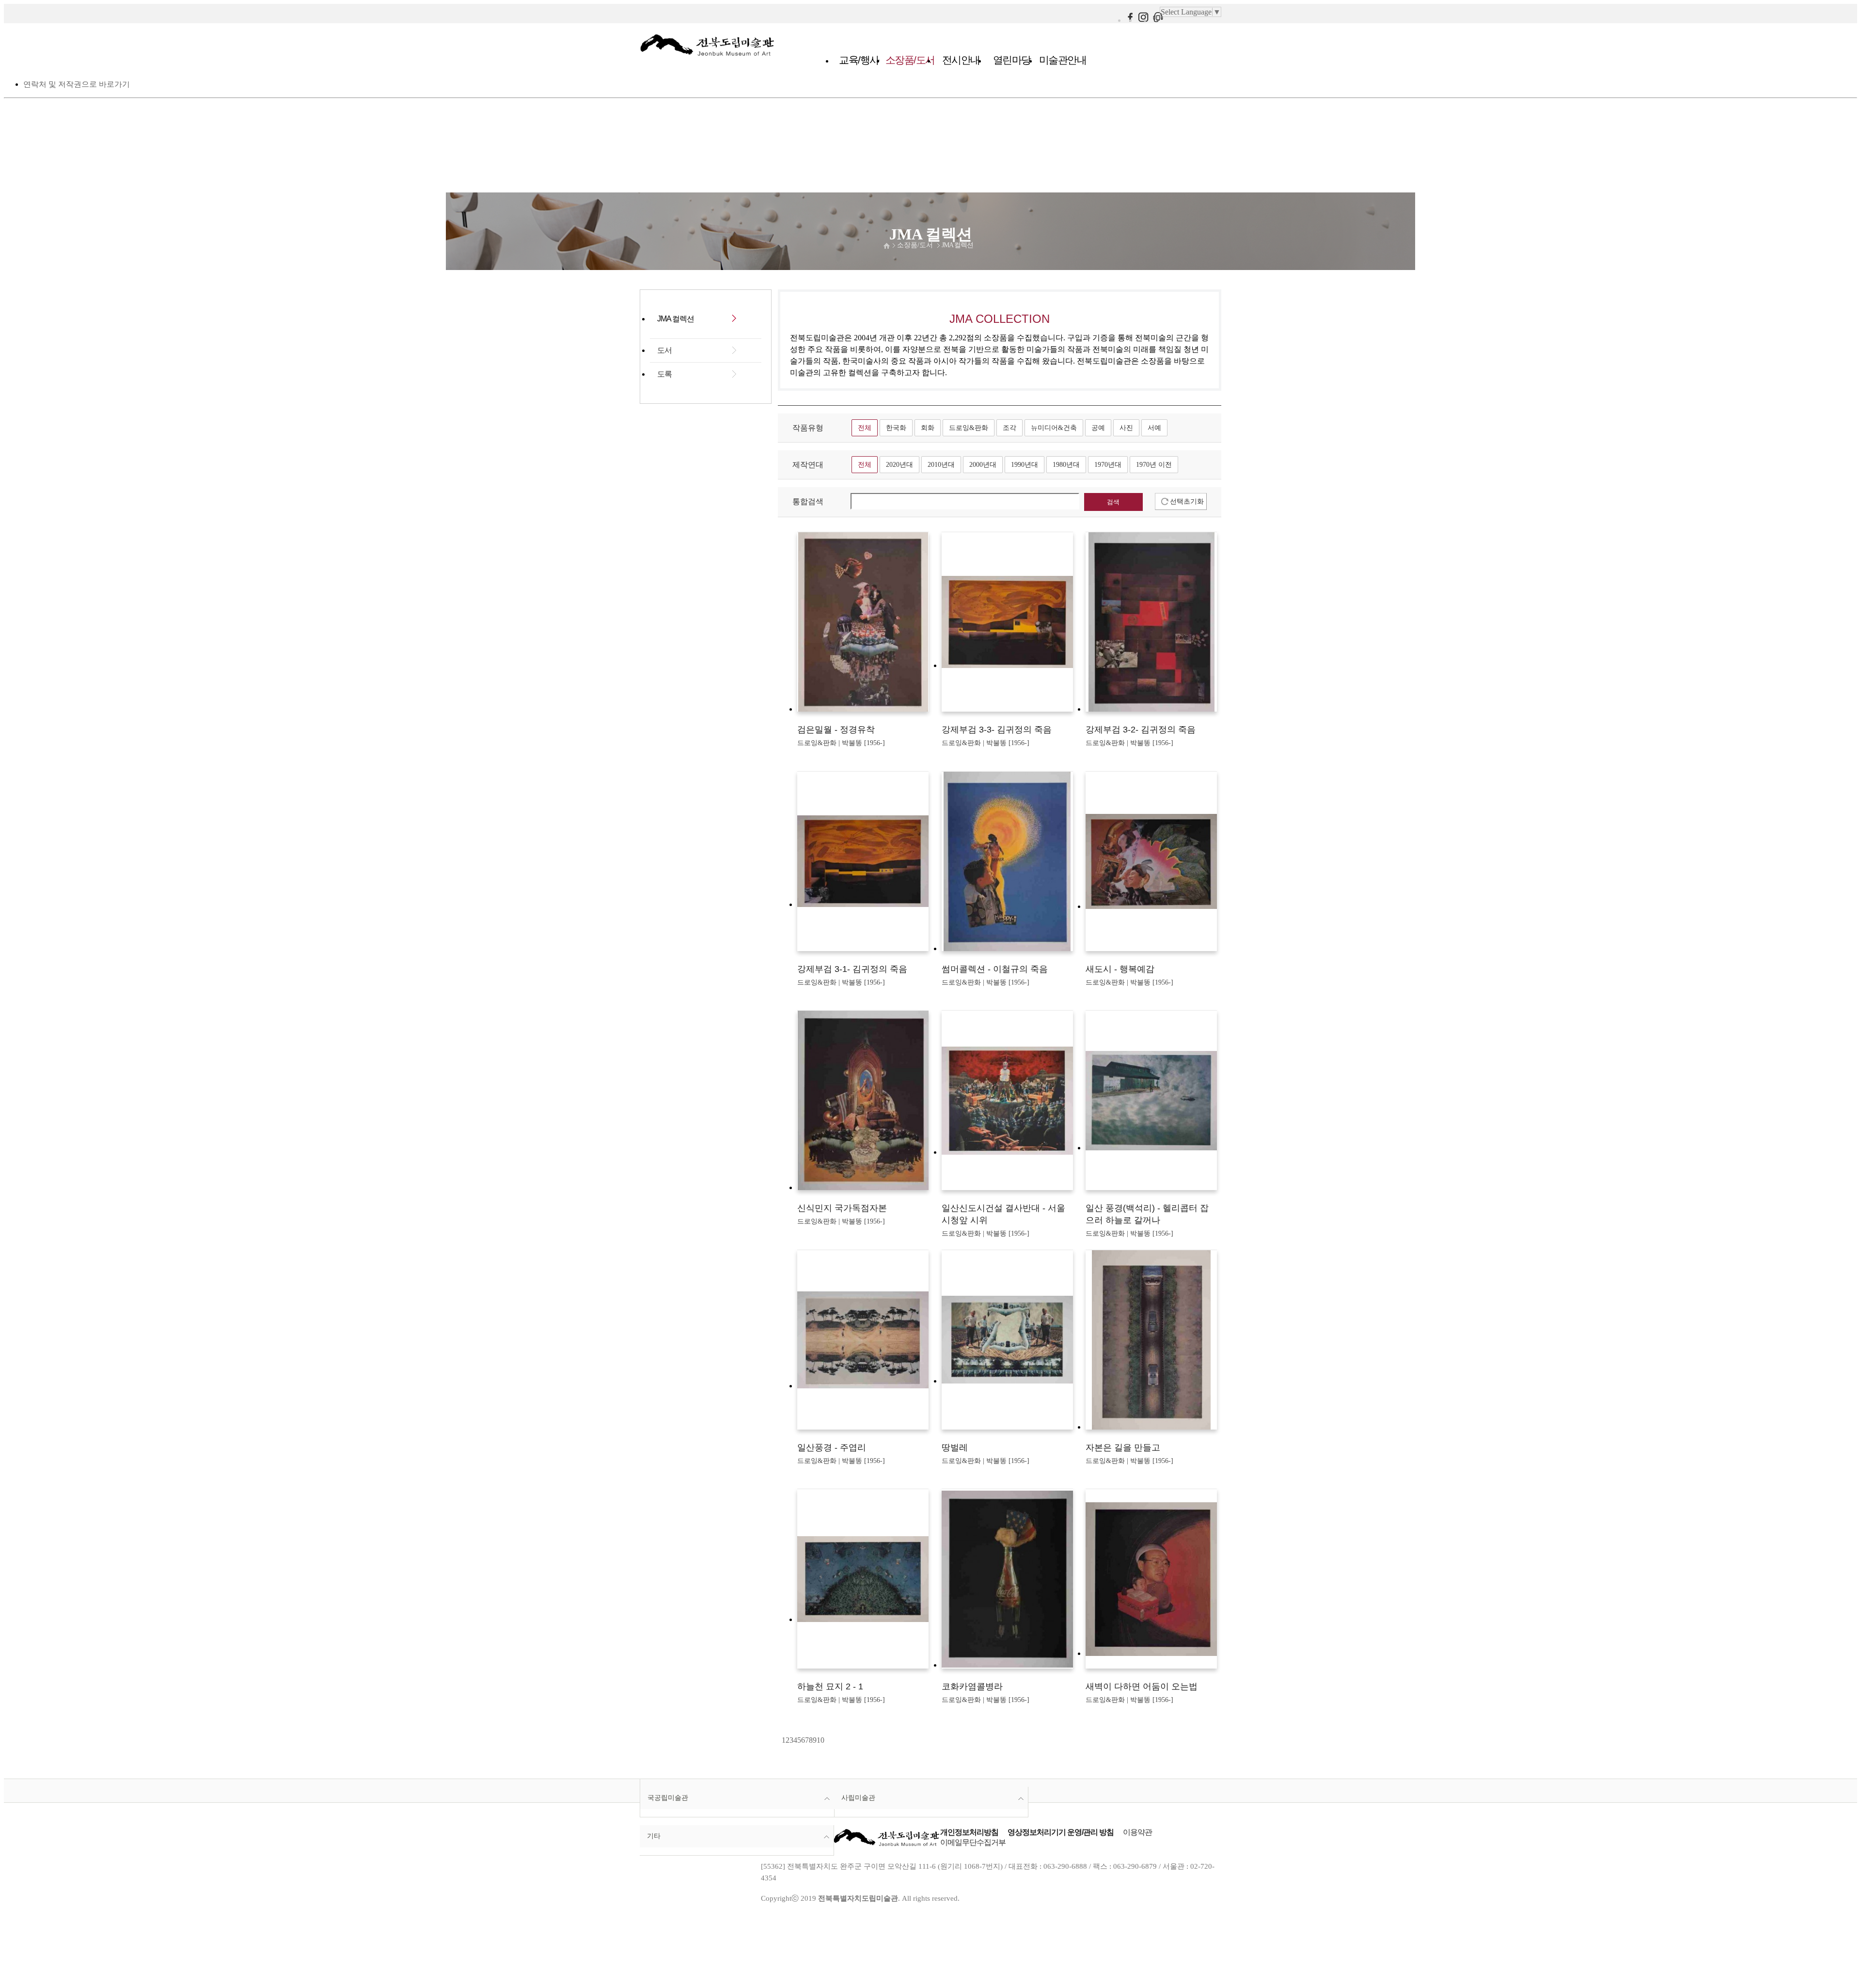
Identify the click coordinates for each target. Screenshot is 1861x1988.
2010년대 (941, 464)
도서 (664, 350)
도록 (664, 374)
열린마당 (1012, 60)
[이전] (781, 1740)
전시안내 (961, 60)
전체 (865, 428)
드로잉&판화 (969, 428)
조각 (1009, 428)
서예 (1154, 428)
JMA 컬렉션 (957, 245)
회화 (928, 428)
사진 (1126, 428)
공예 (1098, 428)
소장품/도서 (910, 60)
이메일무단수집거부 (973, 1842)
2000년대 (983, 464)
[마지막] (827, 1740)
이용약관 (1137, 1832)
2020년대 (899, 464)
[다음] (825, 1740)
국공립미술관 (668, 1797)
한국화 (896, 428)
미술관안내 (1063, 60)
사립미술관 (858, 1797)
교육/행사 (859, 60)
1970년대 (1108, 464)
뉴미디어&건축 (1054, 428)
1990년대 (1025, 464)
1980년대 (1066, 464)
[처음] (779, 1740)
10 (820, 1740)
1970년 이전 (1154, 464)
